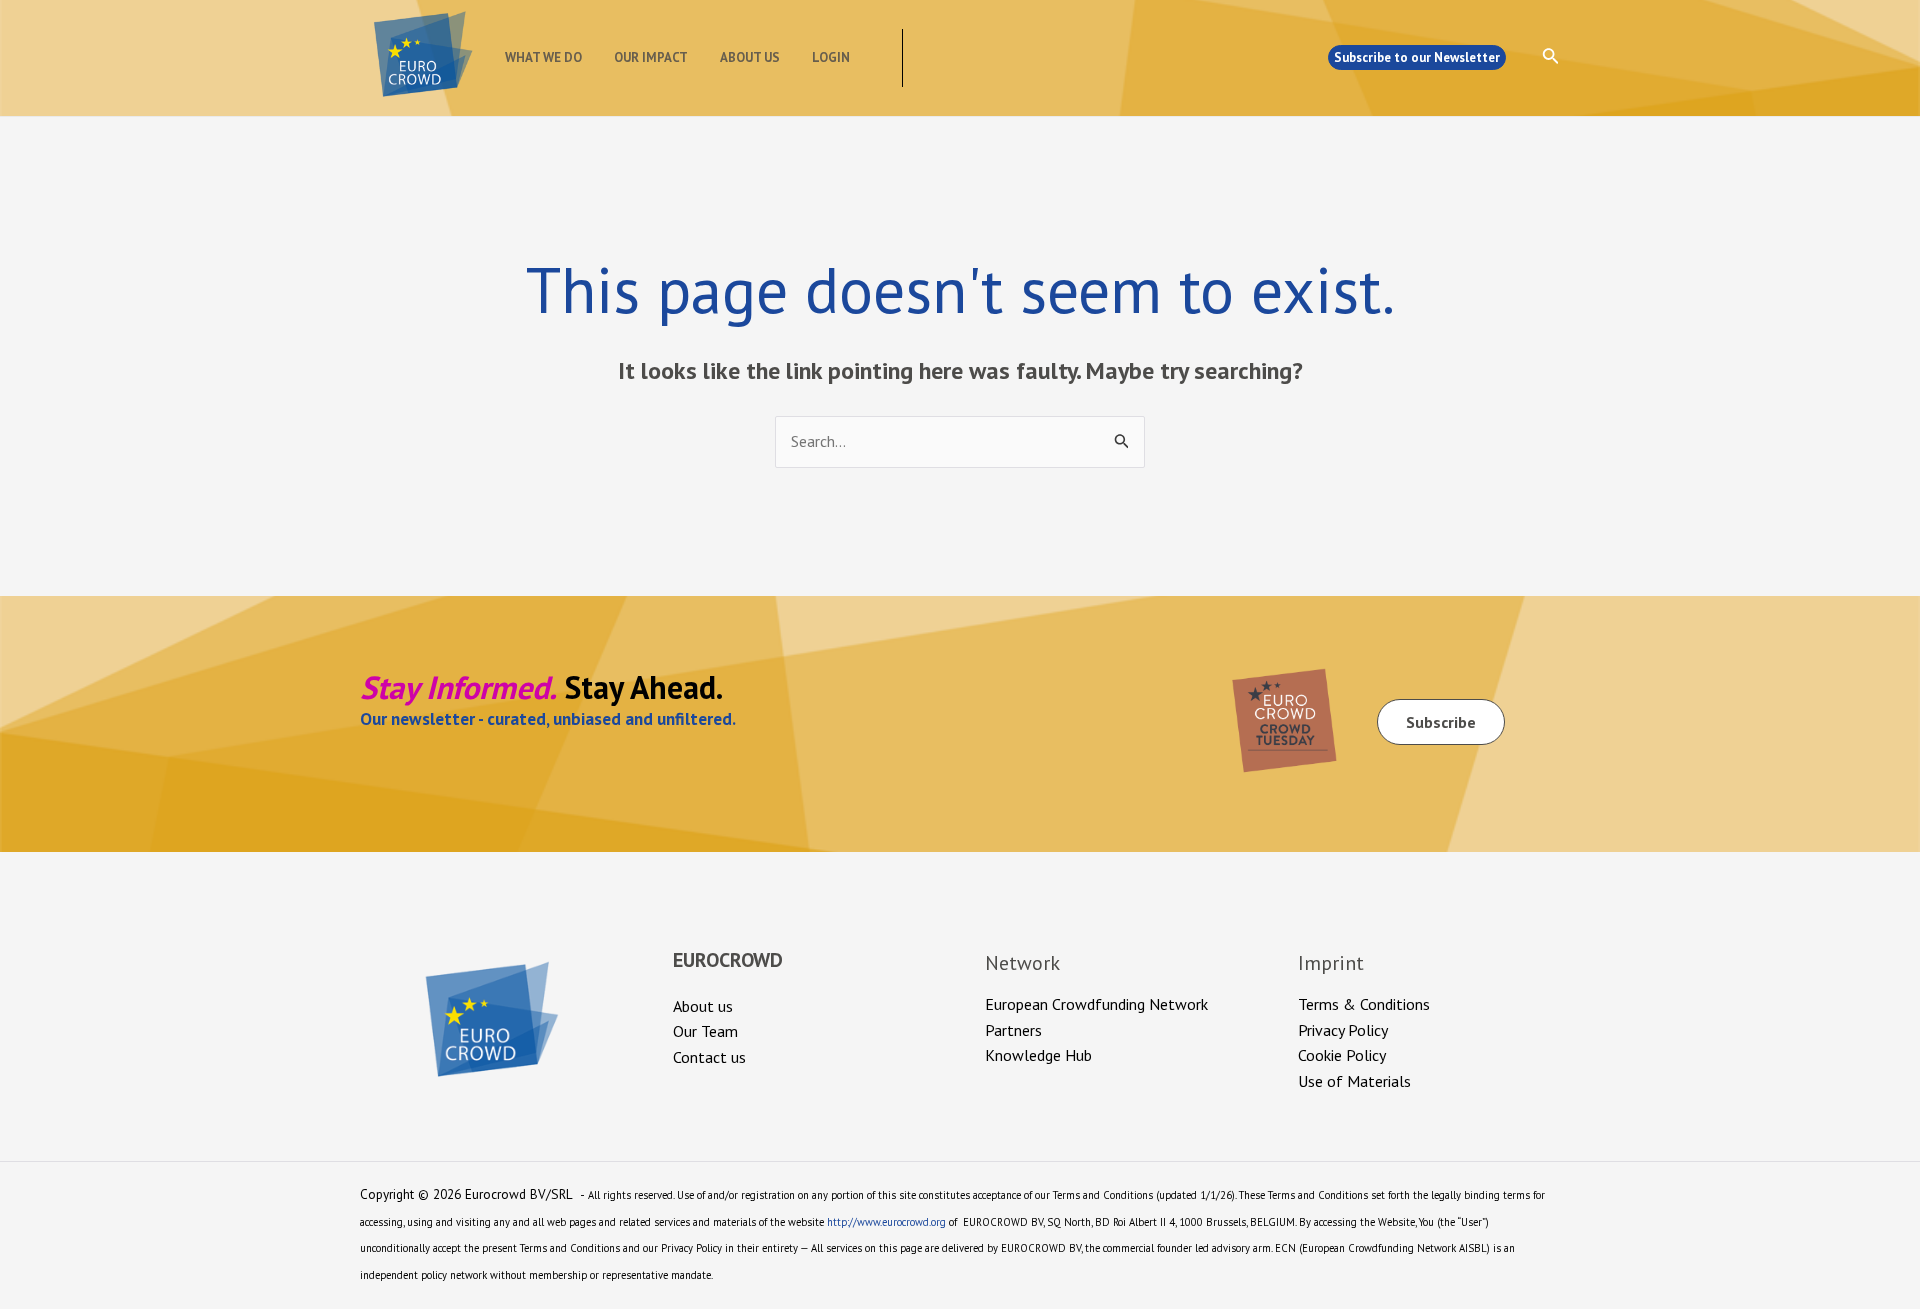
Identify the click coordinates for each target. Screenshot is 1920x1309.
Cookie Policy (1342, 1055)
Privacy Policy (1343, 1030)
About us (750, 57)
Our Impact (651, 57)
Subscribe (1441, 722)
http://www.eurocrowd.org (886, 1222)
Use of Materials (1354, 1081)
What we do (543, 57)
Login (831, 57)
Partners (1013, 1030)
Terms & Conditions (1364, 1004)
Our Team (705, 1031)
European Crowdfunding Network (1096, 1004)
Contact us (709, 1057)
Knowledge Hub (1038, 1055)
